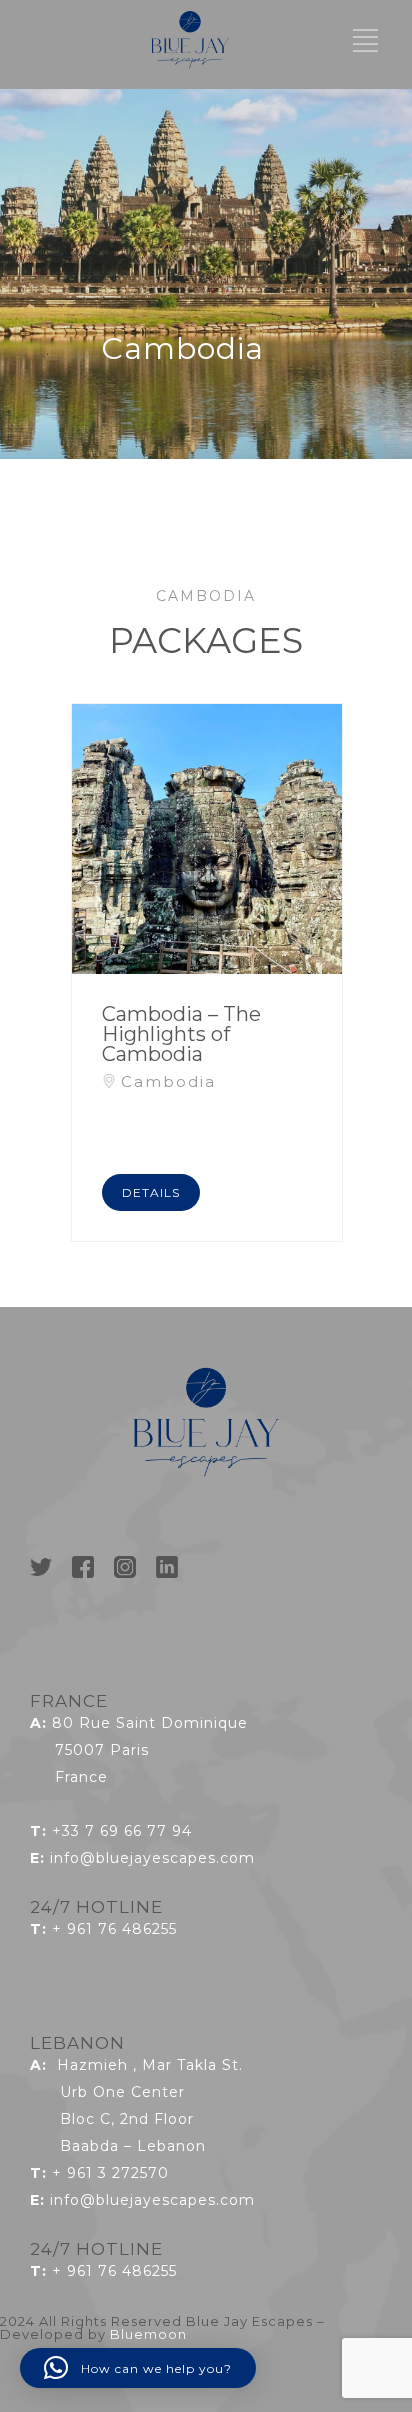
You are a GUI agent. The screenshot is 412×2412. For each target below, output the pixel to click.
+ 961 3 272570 (110, 2173)
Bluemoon (148, 2334)
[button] (138, 2368)
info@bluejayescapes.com (152, 1858)
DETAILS (151, 1192)
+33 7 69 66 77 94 (122, 1831)
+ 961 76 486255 (114, 1929)
